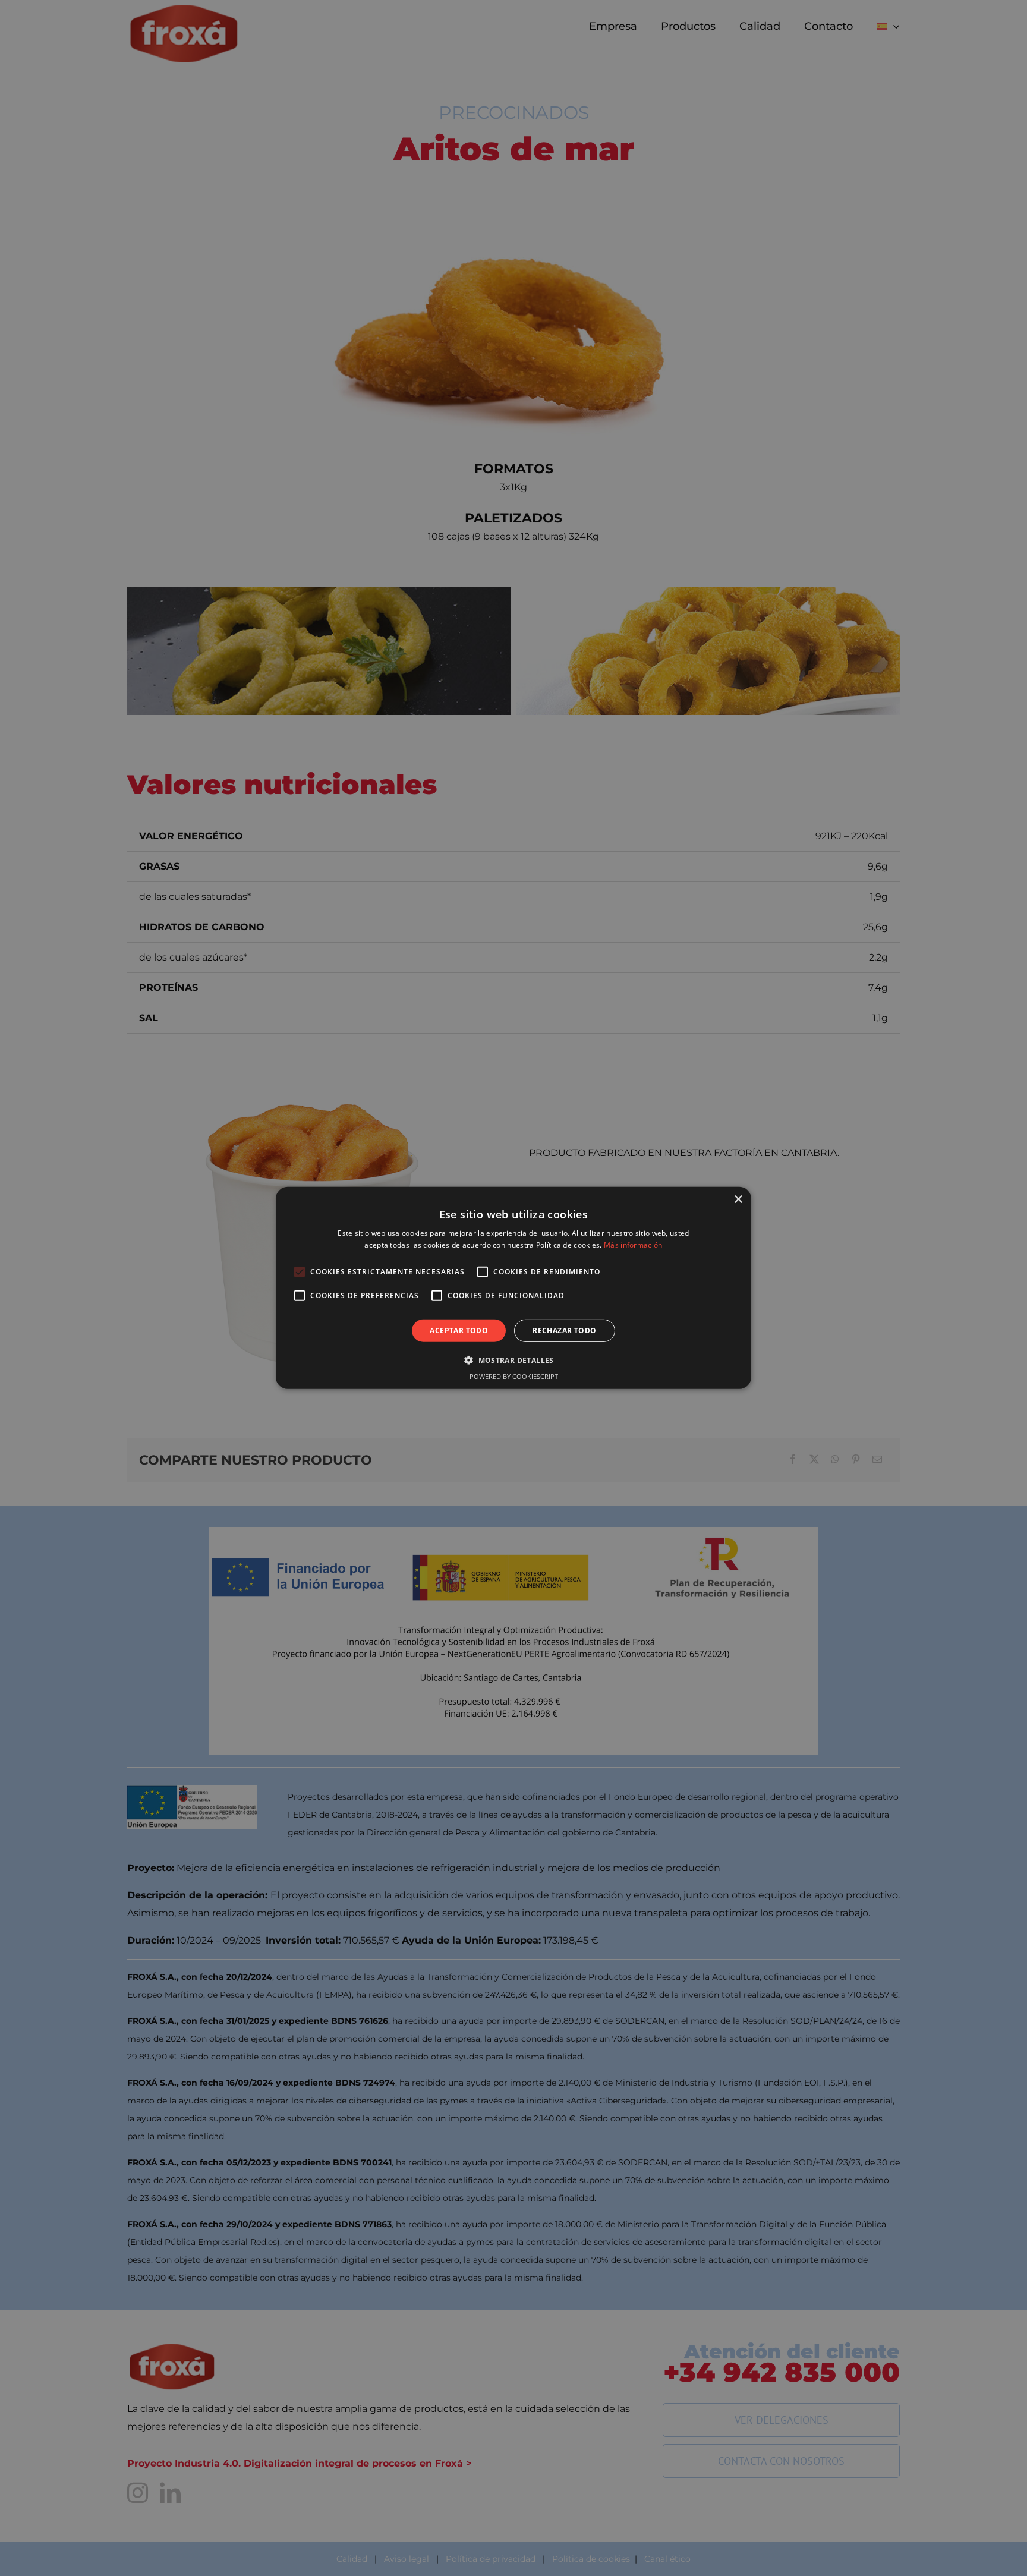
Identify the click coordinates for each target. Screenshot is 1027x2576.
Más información (633, 1245)
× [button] (738, 1200)
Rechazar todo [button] (564, 1330)
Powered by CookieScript (514, 1376)
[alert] (513, 1288)
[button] (513, 1360)
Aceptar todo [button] (459, 1330)
